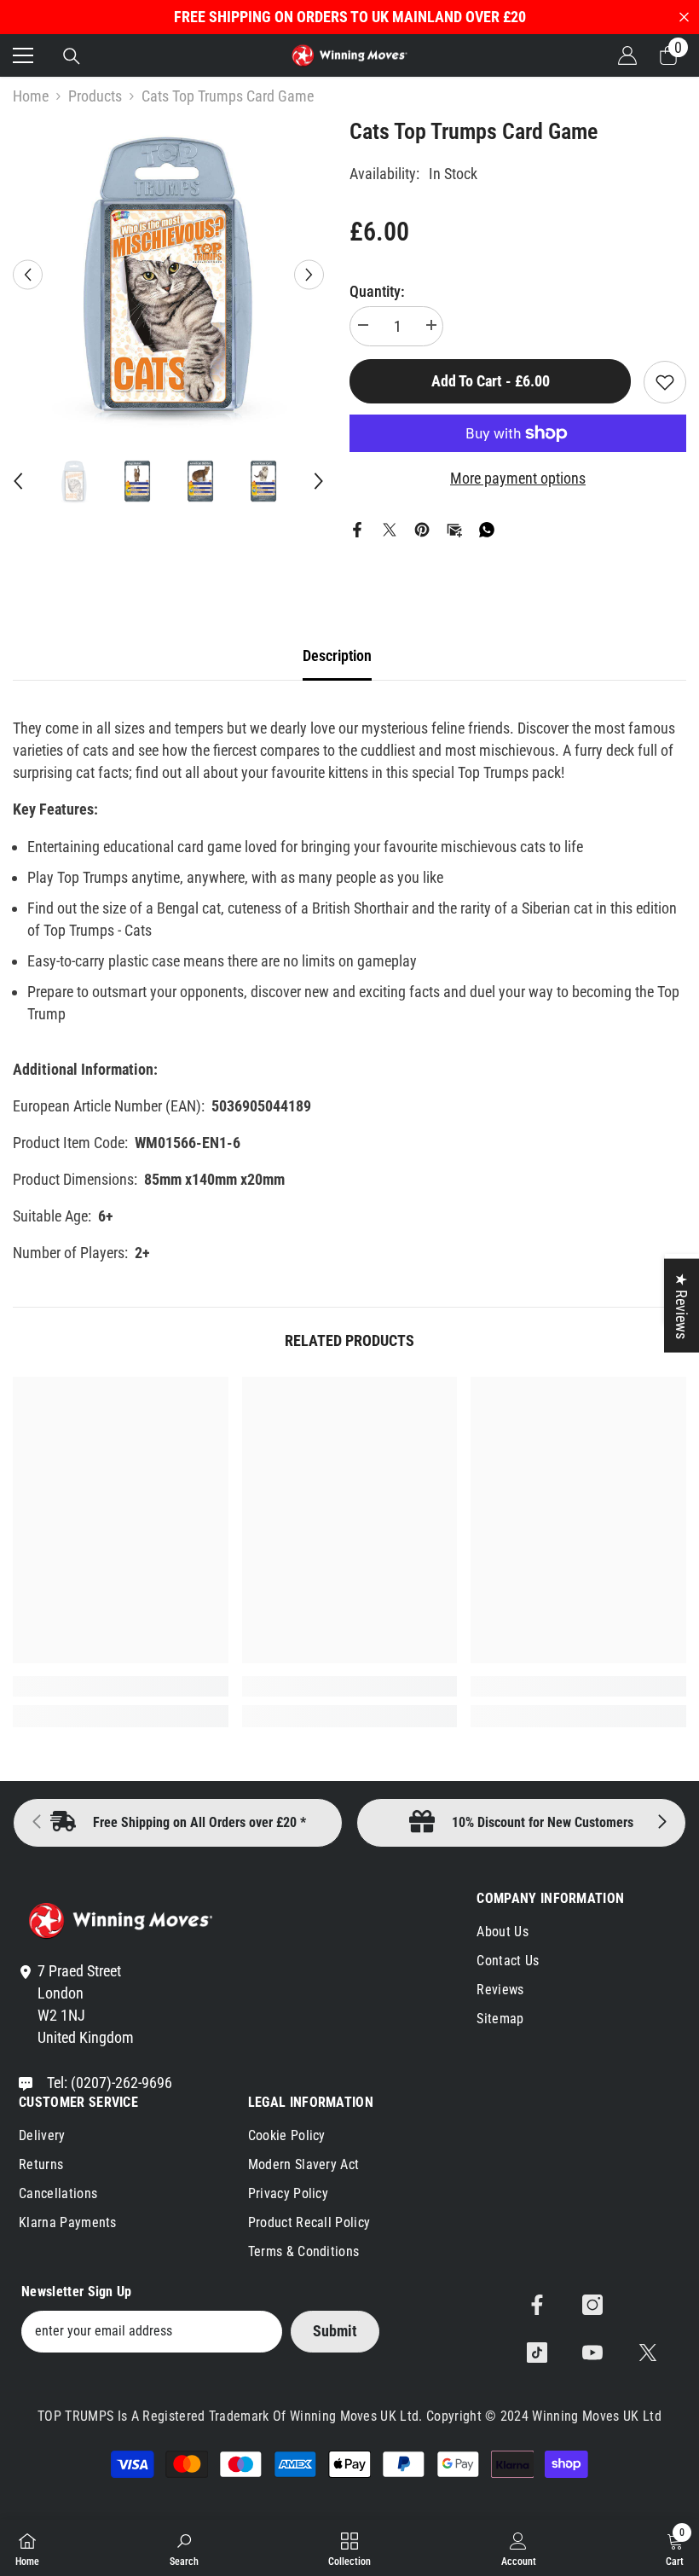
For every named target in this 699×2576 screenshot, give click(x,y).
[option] (168, 274)
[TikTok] (537, 2353)
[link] (121, 1686)
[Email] (454, 528)
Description (337, 656)
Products (95, 96)
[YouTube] (592, 2353)
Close (684, 17)
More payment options (518, 478)
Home (31, 96)
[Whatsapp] (487, 528)
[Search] (72, 56)
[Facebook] (357, 528)
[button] (28, 274)
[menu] (23, 55)
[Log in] (627, 55)
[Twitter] (390, 528)
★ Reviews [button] (682, 1306)
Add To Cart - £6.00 (491, 381)
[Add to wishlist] (665, 382)
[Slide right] (661, 1823)
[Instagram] (592, 2305)
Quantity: (377, 291)
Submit (335, 2331)
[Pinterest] (422, 528)
